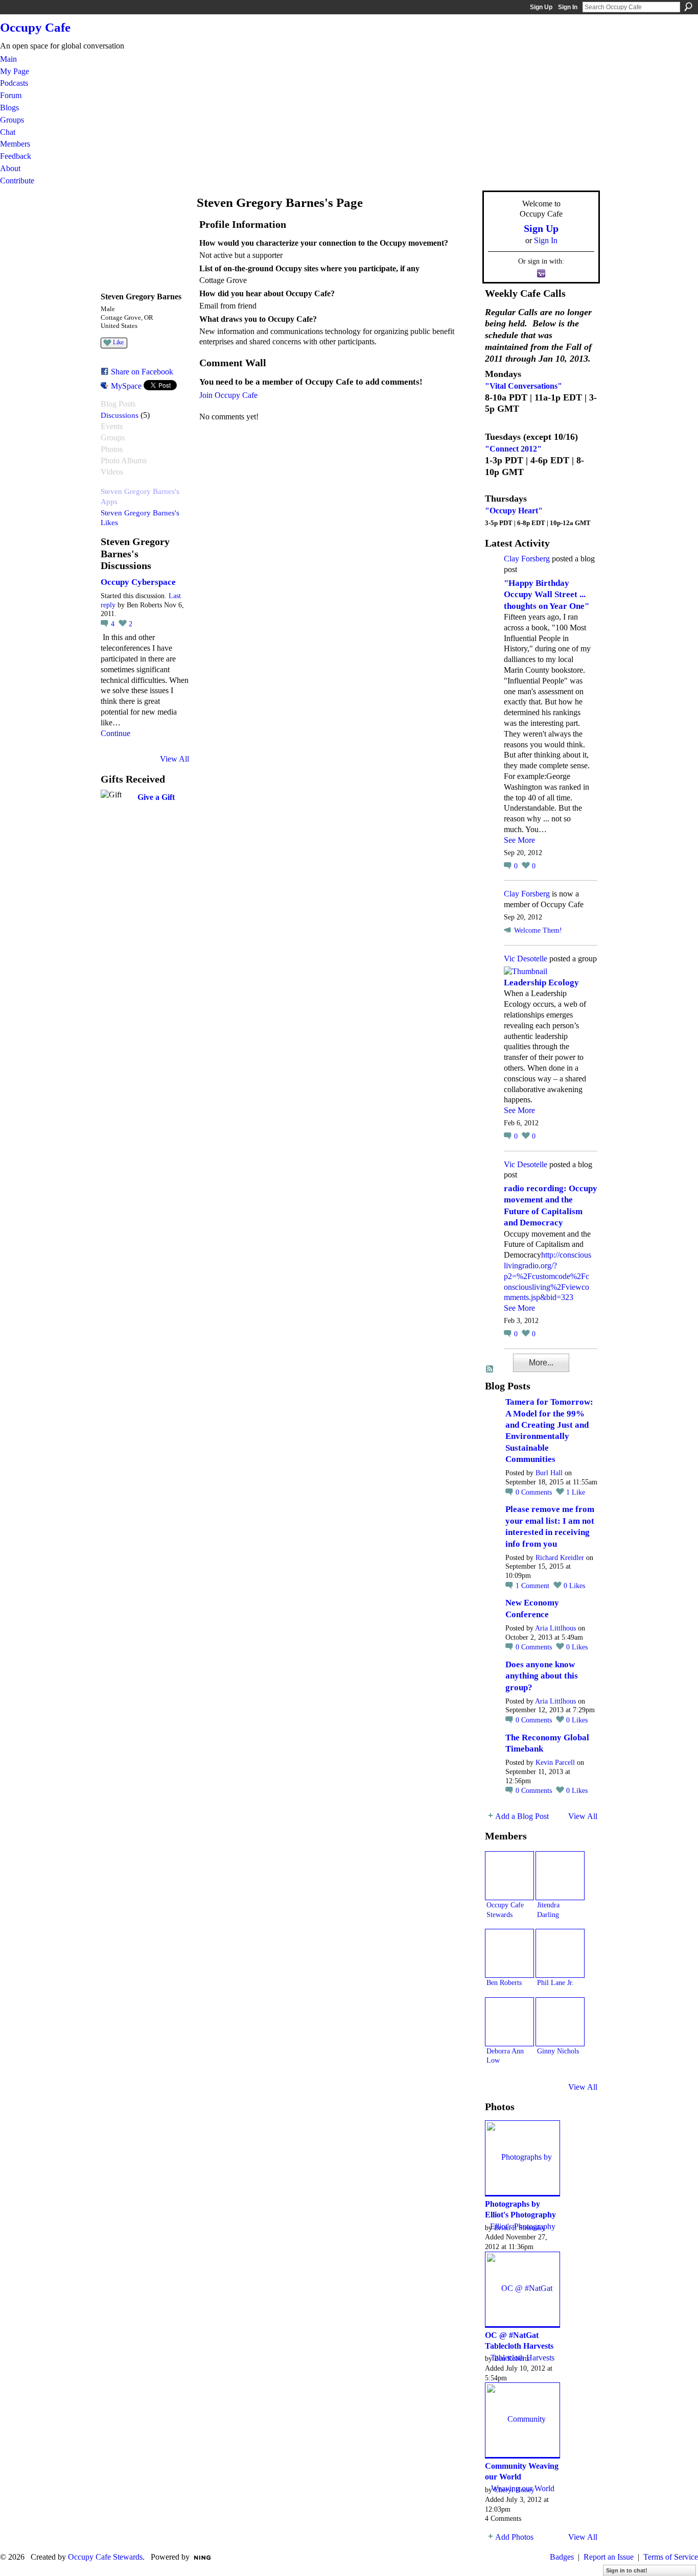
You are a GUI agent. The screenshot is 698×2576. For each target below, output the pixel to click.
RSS (490, 1369)
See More (519, 840)
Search (688, 7)
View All (175, 759)
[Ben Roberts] (509, 1953)
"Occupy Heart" (514, 511)
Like (118, 342)
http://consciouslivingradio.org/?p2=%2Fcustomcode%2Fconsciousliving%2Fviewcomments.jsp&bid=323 (548, 1276)
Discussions (120, 415)
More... (541, 1363)
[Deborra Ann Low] (509, 2022)
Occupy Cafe (35, 27)
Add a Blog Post (522, 1816)
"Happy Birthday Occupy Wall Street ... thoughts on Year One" (546, 595)
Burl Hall (549, 1473)
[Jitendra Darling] (560, 1876)
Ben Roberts (504, 1982)
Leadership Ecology (541, 983)
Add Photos (514, 2537)
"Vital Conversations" (523, 386)
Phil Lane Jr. (555, 1982)
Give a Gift (156, 797)
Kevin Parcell (555, 1763)
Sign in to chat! (627, 2570)
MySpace (126, 386)
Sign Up (541, 7)
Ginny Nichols (558, 2051)
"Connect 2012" (513, 449)
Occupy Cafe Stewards (105, 2557)
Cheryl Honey (514, 2490)
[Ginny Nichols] (560, 2022)
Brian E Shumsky (520, 2228)
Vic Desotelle (526, 959)
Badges (562, 2557)
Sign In (568, 7)
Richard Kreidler (560, 1558)
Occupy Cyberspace (138, 582)
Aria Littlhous (555, 1628)
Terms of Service (671, 2557)
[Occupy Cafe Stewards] (509, 1876)
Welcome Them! (538, 930)
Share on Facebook (142, 372)
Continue (115, 733)
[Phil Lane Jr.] (560, 1953)
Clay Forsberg (527, 559)
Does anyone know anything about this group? (542, 1676)
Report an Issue (609, 2557)
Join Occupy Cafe (228, 395)
